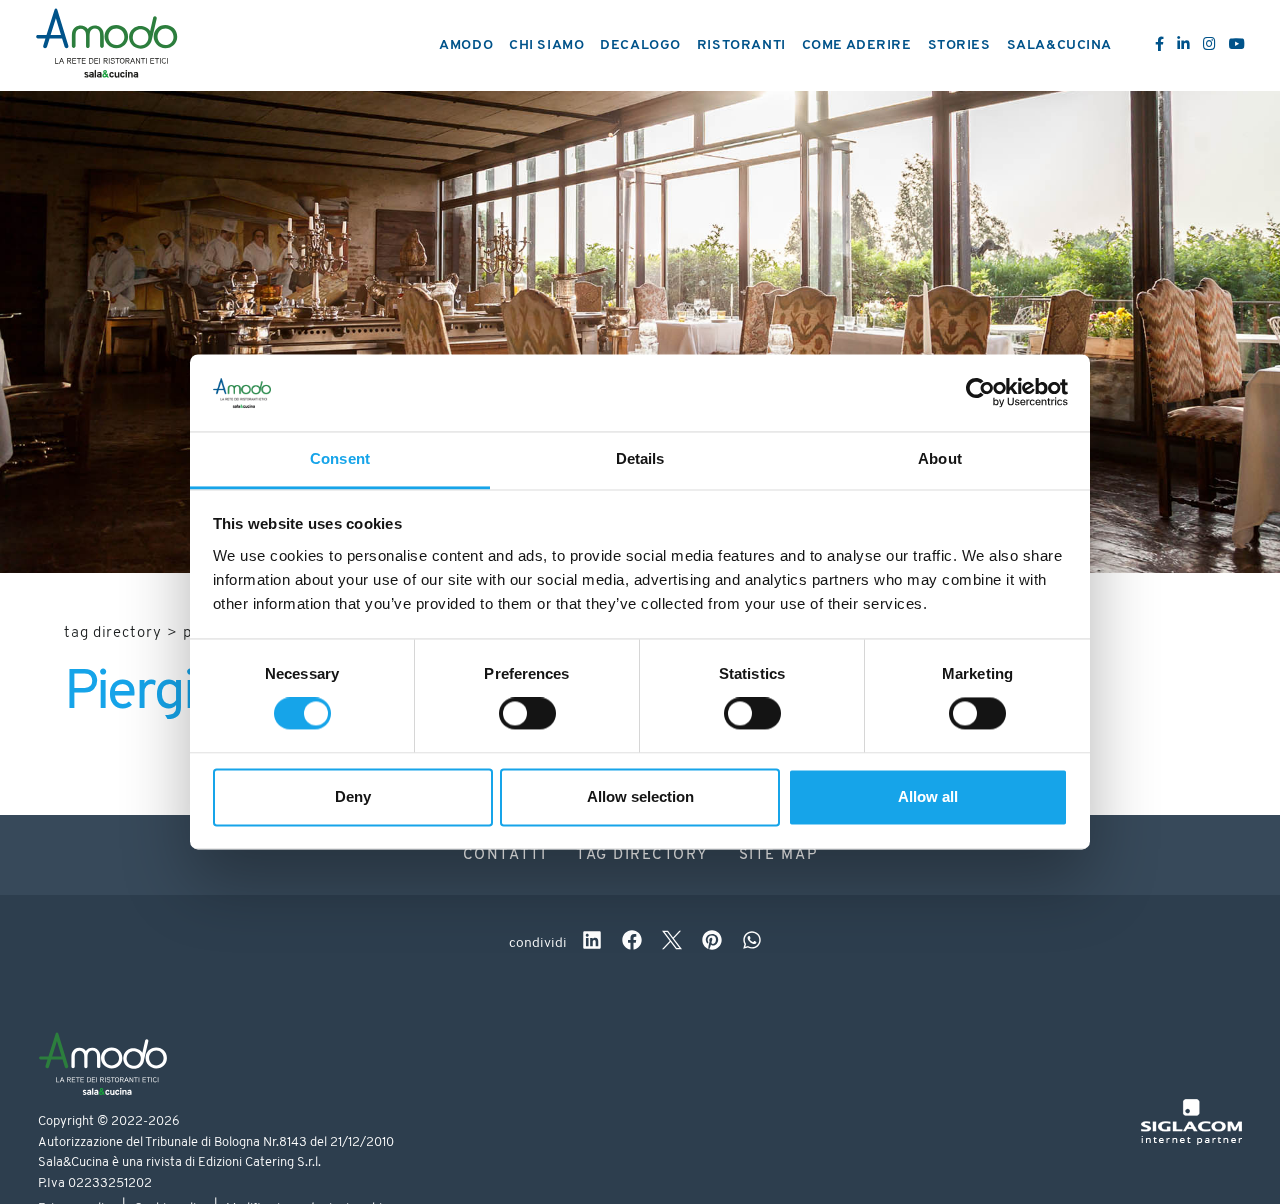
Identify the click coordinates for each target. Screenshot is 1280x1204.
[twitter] (672, 943)
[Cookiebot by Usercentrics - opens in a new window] (980, 393)
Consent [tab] (340, 458)
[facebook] (632, 943)
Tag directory (113, 633)
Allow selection (640, 796)
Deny (353, 796)
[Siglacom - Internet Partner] (1191, 1141)
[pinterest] (712, 943)
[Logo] (106, 46)
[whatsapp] (752, 943)
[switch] (527, 714)
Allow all (928, 796)
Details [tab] (640, 458)
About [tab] (940, 458)
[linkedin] (592, 943)
